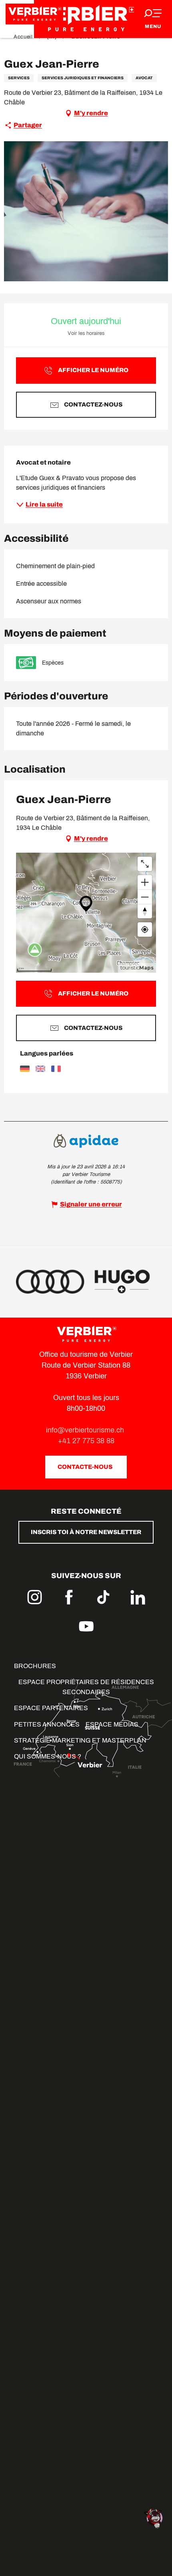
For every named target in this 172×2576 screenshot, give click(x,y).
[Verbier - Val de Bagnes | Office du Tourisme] (86, 19)
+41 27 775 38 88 (86, 1441)
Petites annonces (47, 1724)
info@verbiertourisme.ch (86, 1430)
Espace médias (112, 1724)
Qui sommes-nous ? (48, 1756)
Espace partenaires (51, 1708)
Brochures (35, 1666)
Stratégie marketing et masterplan (80, 1740)
